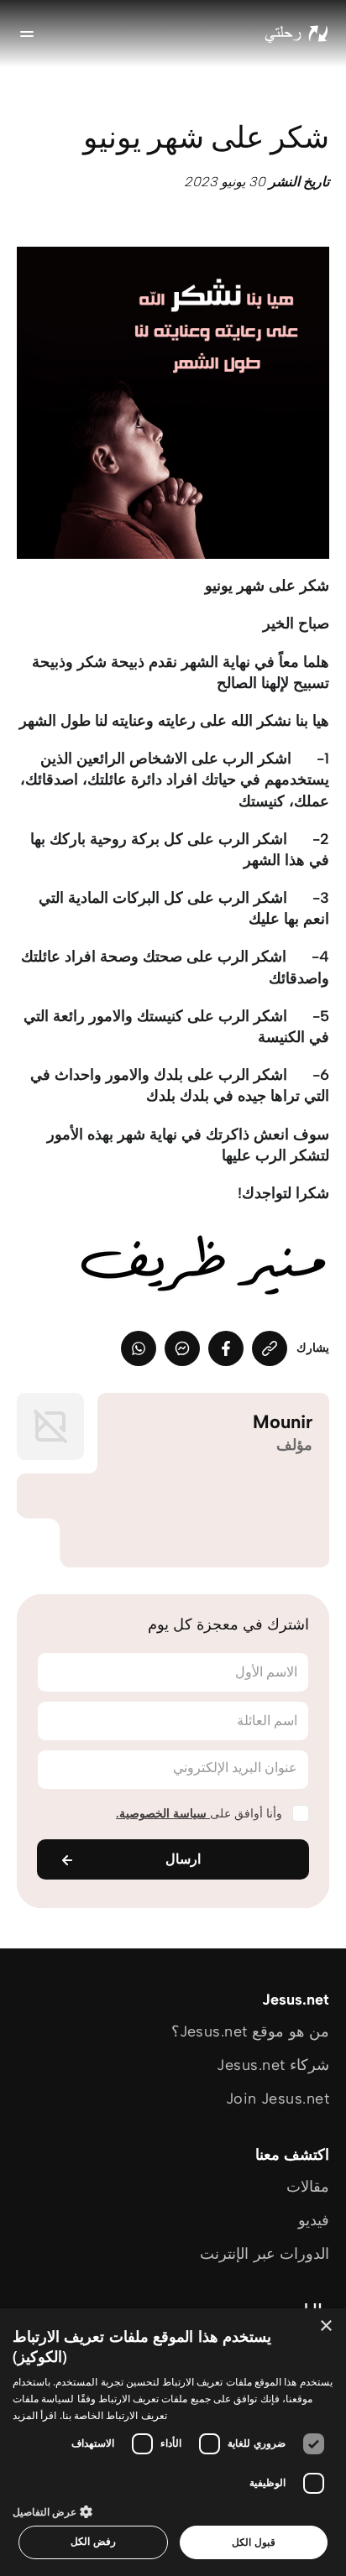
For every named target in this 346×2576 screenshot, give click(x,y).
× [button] (327, 2326)
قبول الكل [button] (253, 2542)
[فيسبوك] (226, 1348)
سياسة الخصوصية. (163, 1814)
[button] (173, 2511)
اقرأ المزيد (34, 2415)
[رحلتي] (296, 34)
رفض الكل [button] (93, 2541)
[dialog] (173, 2442)
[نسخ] (270, 1348)
